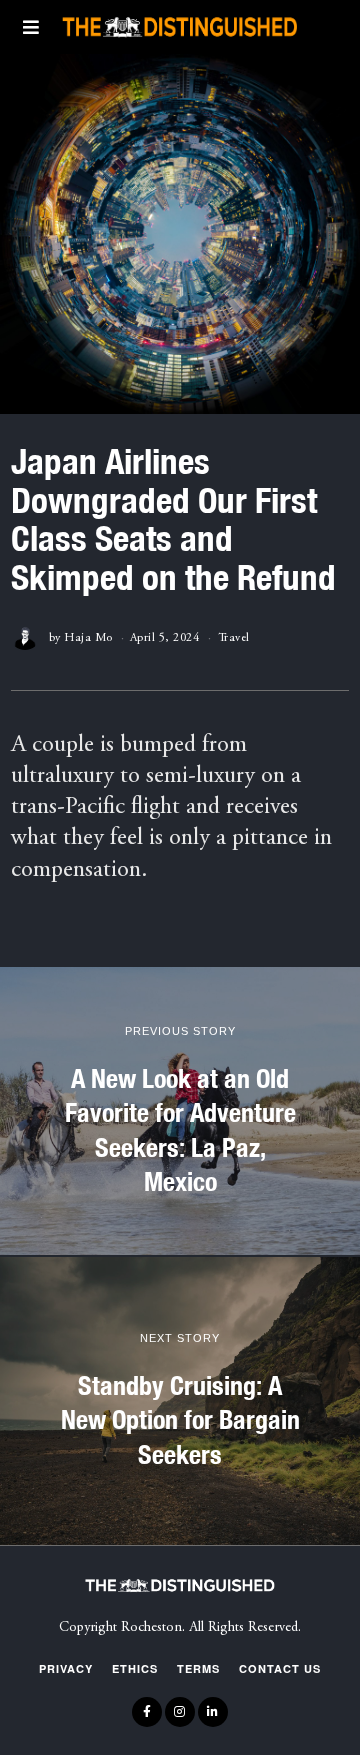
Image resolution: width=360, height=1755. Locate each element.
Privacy (66, 1668)
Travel (234, 638)
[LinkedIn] (213, 1712)
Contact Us (280, 1668)
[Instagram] (180, 1712)
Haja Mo (88, 638)
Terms (198, 1668)
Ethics (135, 1668)
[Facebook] (147, 1712)
